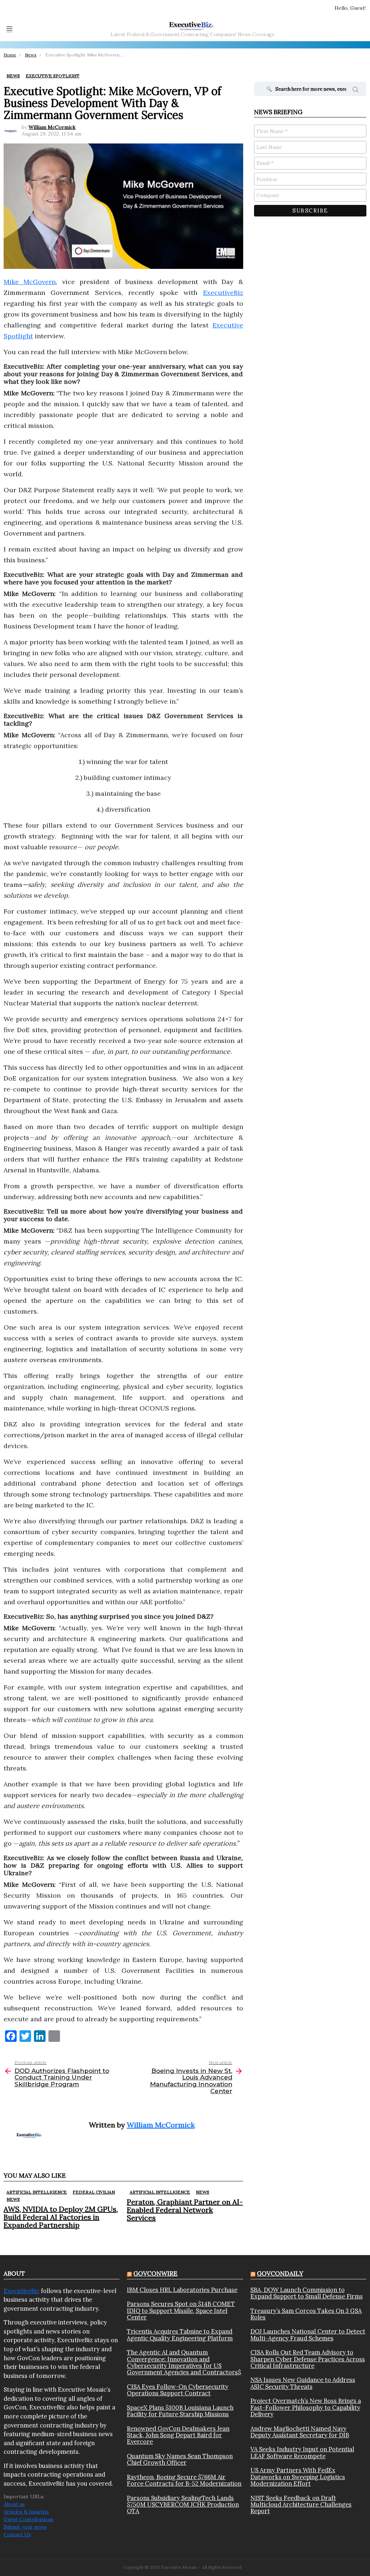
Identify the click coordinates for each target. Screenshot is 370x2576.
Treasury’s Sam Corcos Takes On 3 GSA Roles (306, 2314)
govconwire (155, 2274)
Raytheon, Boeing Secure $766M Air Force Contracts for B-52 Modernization (184, 2480)
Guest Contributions (29, 2519)
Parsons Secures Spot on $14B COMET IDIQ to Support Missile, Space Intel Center (181, 2311)
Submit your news (25, 2527)
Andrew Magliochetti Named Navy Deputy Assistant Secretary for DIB (300, 2432)
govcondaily (280, 2274)
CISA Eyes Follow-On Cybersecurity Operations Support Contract (178, 2390)
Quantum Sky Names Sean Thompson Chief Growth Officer (180, 2459)
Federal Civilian (94, 2192)
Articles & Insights (26, 2512)
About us (14, 2504)
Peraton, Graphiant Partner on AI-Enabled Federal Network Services (185, 2210)
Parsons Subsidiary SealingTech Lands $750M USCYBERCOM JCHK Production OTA (183, 2505)
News (13, 2199)
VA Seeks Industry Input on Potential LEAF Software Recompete (302, 2453)
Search (356, 91)
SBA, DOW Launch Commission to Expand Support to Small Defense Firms (307, 2293)
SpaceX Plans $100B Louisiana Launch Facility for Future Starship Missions (180, 2411)
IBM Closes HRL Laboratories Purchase (182, 2290)
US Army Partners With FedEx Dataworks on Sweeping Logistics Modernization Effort (298, 2477)
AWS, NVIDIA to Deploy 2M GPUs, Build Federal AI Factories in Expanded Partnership (61, 2217)
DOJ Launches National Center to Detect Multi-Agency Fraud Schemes (308, 2335)
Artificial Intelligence (37, 2192)
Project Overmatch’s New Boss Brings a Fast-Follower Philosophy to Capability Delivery (306, 2407)
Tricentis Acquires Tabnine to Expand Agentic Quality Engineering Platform (180, 2335)
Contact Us (17, 2534)
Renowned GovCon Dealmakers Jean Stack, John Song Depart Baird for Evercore (178, 2435)
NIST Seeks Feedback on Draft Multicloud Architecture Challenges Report (301, 2505)
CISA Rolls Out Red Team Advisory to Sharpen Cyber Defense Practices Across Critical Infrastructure (308, 2359)
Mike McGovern (30, 282)
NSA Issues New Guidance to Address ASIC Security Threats (303, 2383)
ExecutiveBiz (223, 293)
